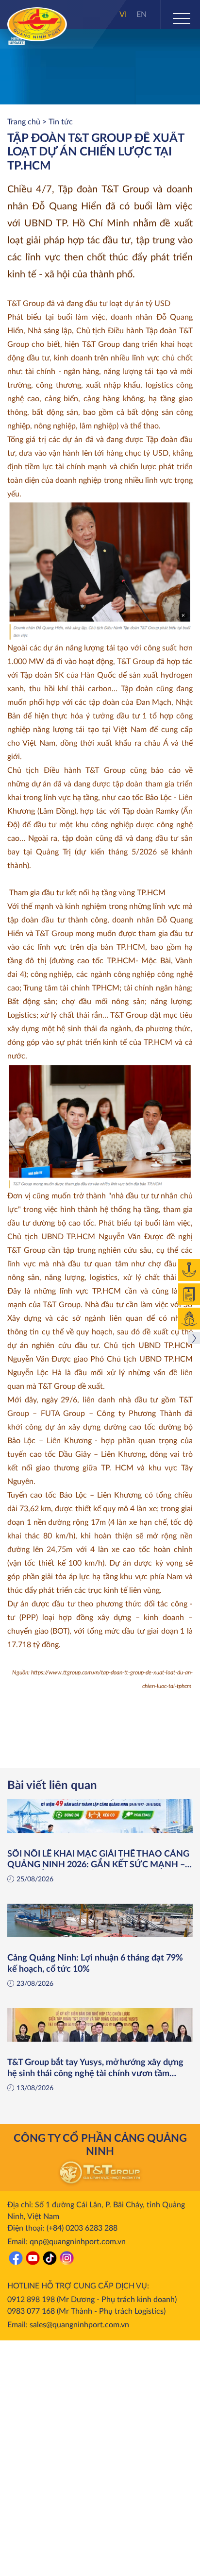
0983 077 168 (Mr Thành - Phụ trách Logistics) (86, 2311)
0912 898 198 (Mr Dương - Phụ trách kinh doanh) (92, 2300)
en (142, 15)
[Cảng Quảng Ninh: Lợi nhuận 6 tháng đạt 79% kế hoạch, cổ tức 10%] (100, 1920)
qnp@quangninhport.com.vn (78, 2242)
